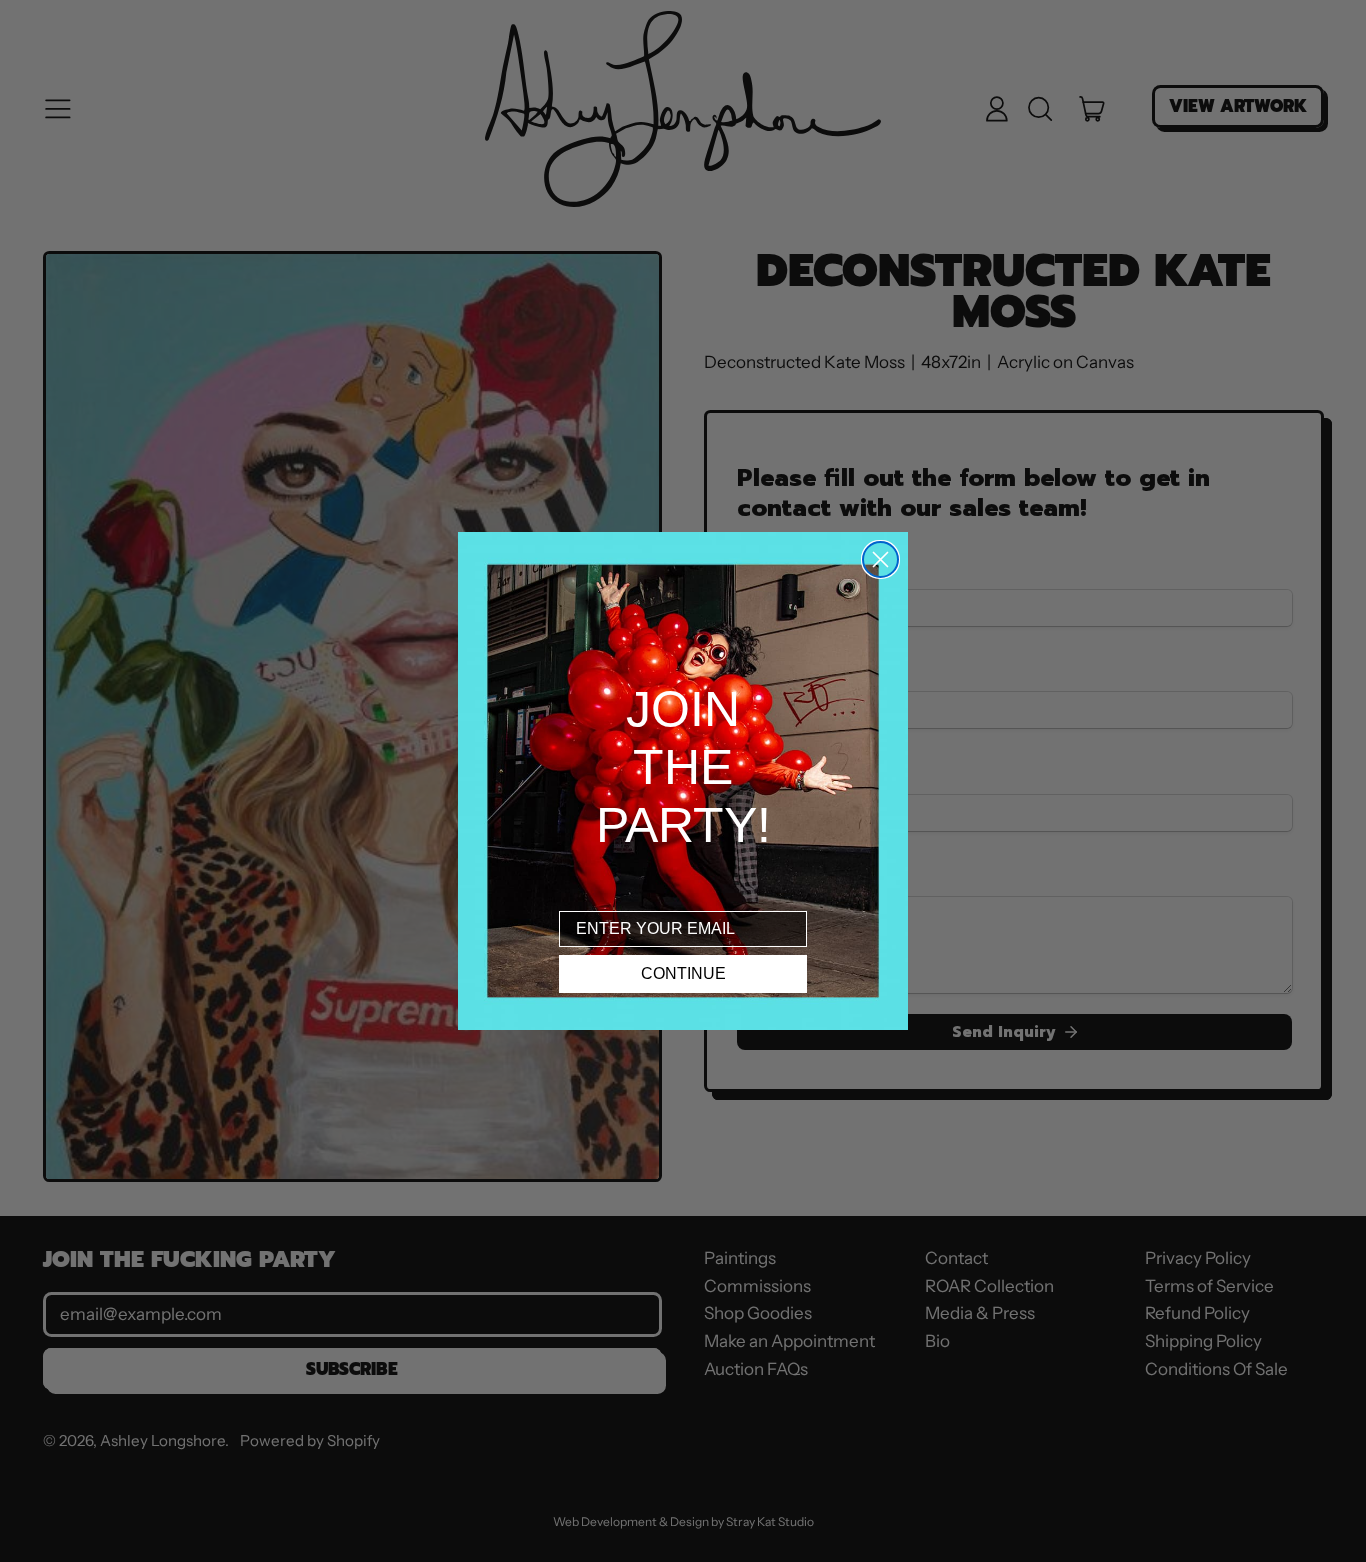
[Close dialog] (880, 559)
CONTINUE (683, 973)
